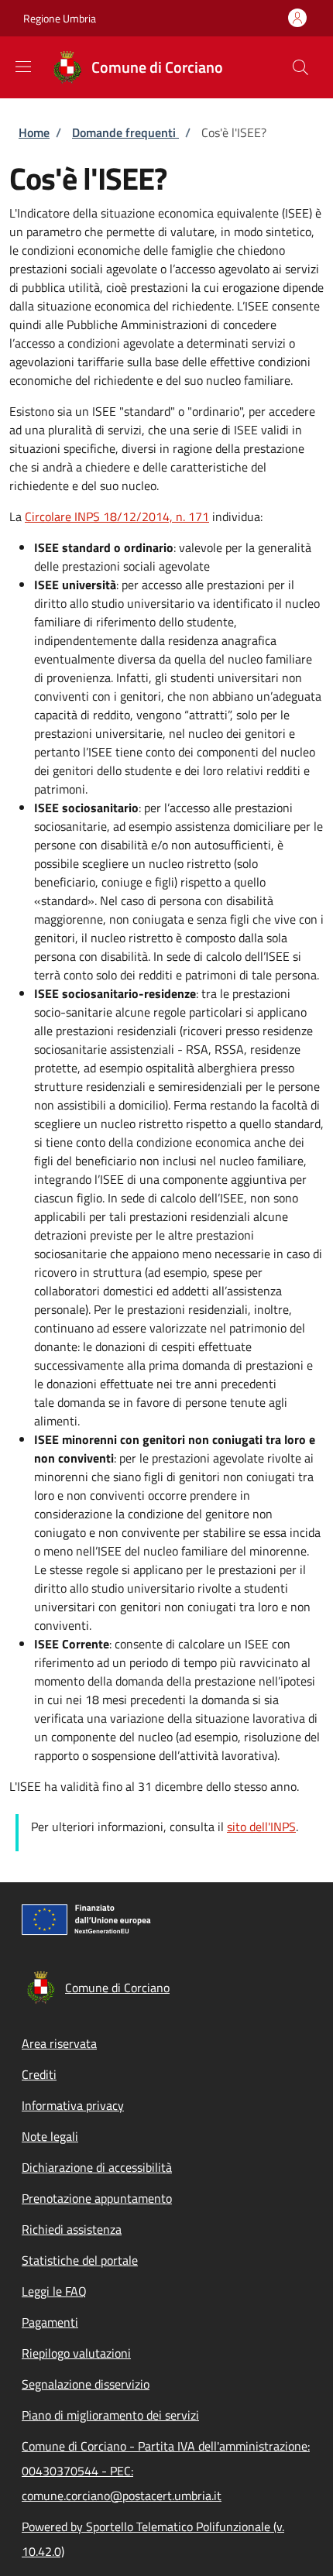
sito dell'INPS (261, 1827)
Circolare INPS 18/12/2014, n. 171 (117, 516)
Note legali (50, 2136)
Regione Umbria (60, 18)
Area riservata (59, 2043)
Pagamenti (50, 2322)
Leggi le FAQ (54, 2291)
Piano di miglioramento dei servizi (110, 2415)
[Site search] (300, 67)
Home (34, 132)
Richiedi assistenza (72, 2229)
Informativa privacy (73, 2105)
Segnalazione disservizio (86, 2384)
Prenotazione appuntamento (97, 2198)
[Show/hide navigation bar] (23, 67)
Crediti (39, 2074)
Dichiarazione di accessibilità (97, 2167)
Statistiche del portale (80, 2260)
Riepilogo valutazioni (76, 2353)
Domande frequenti (125, 132)
